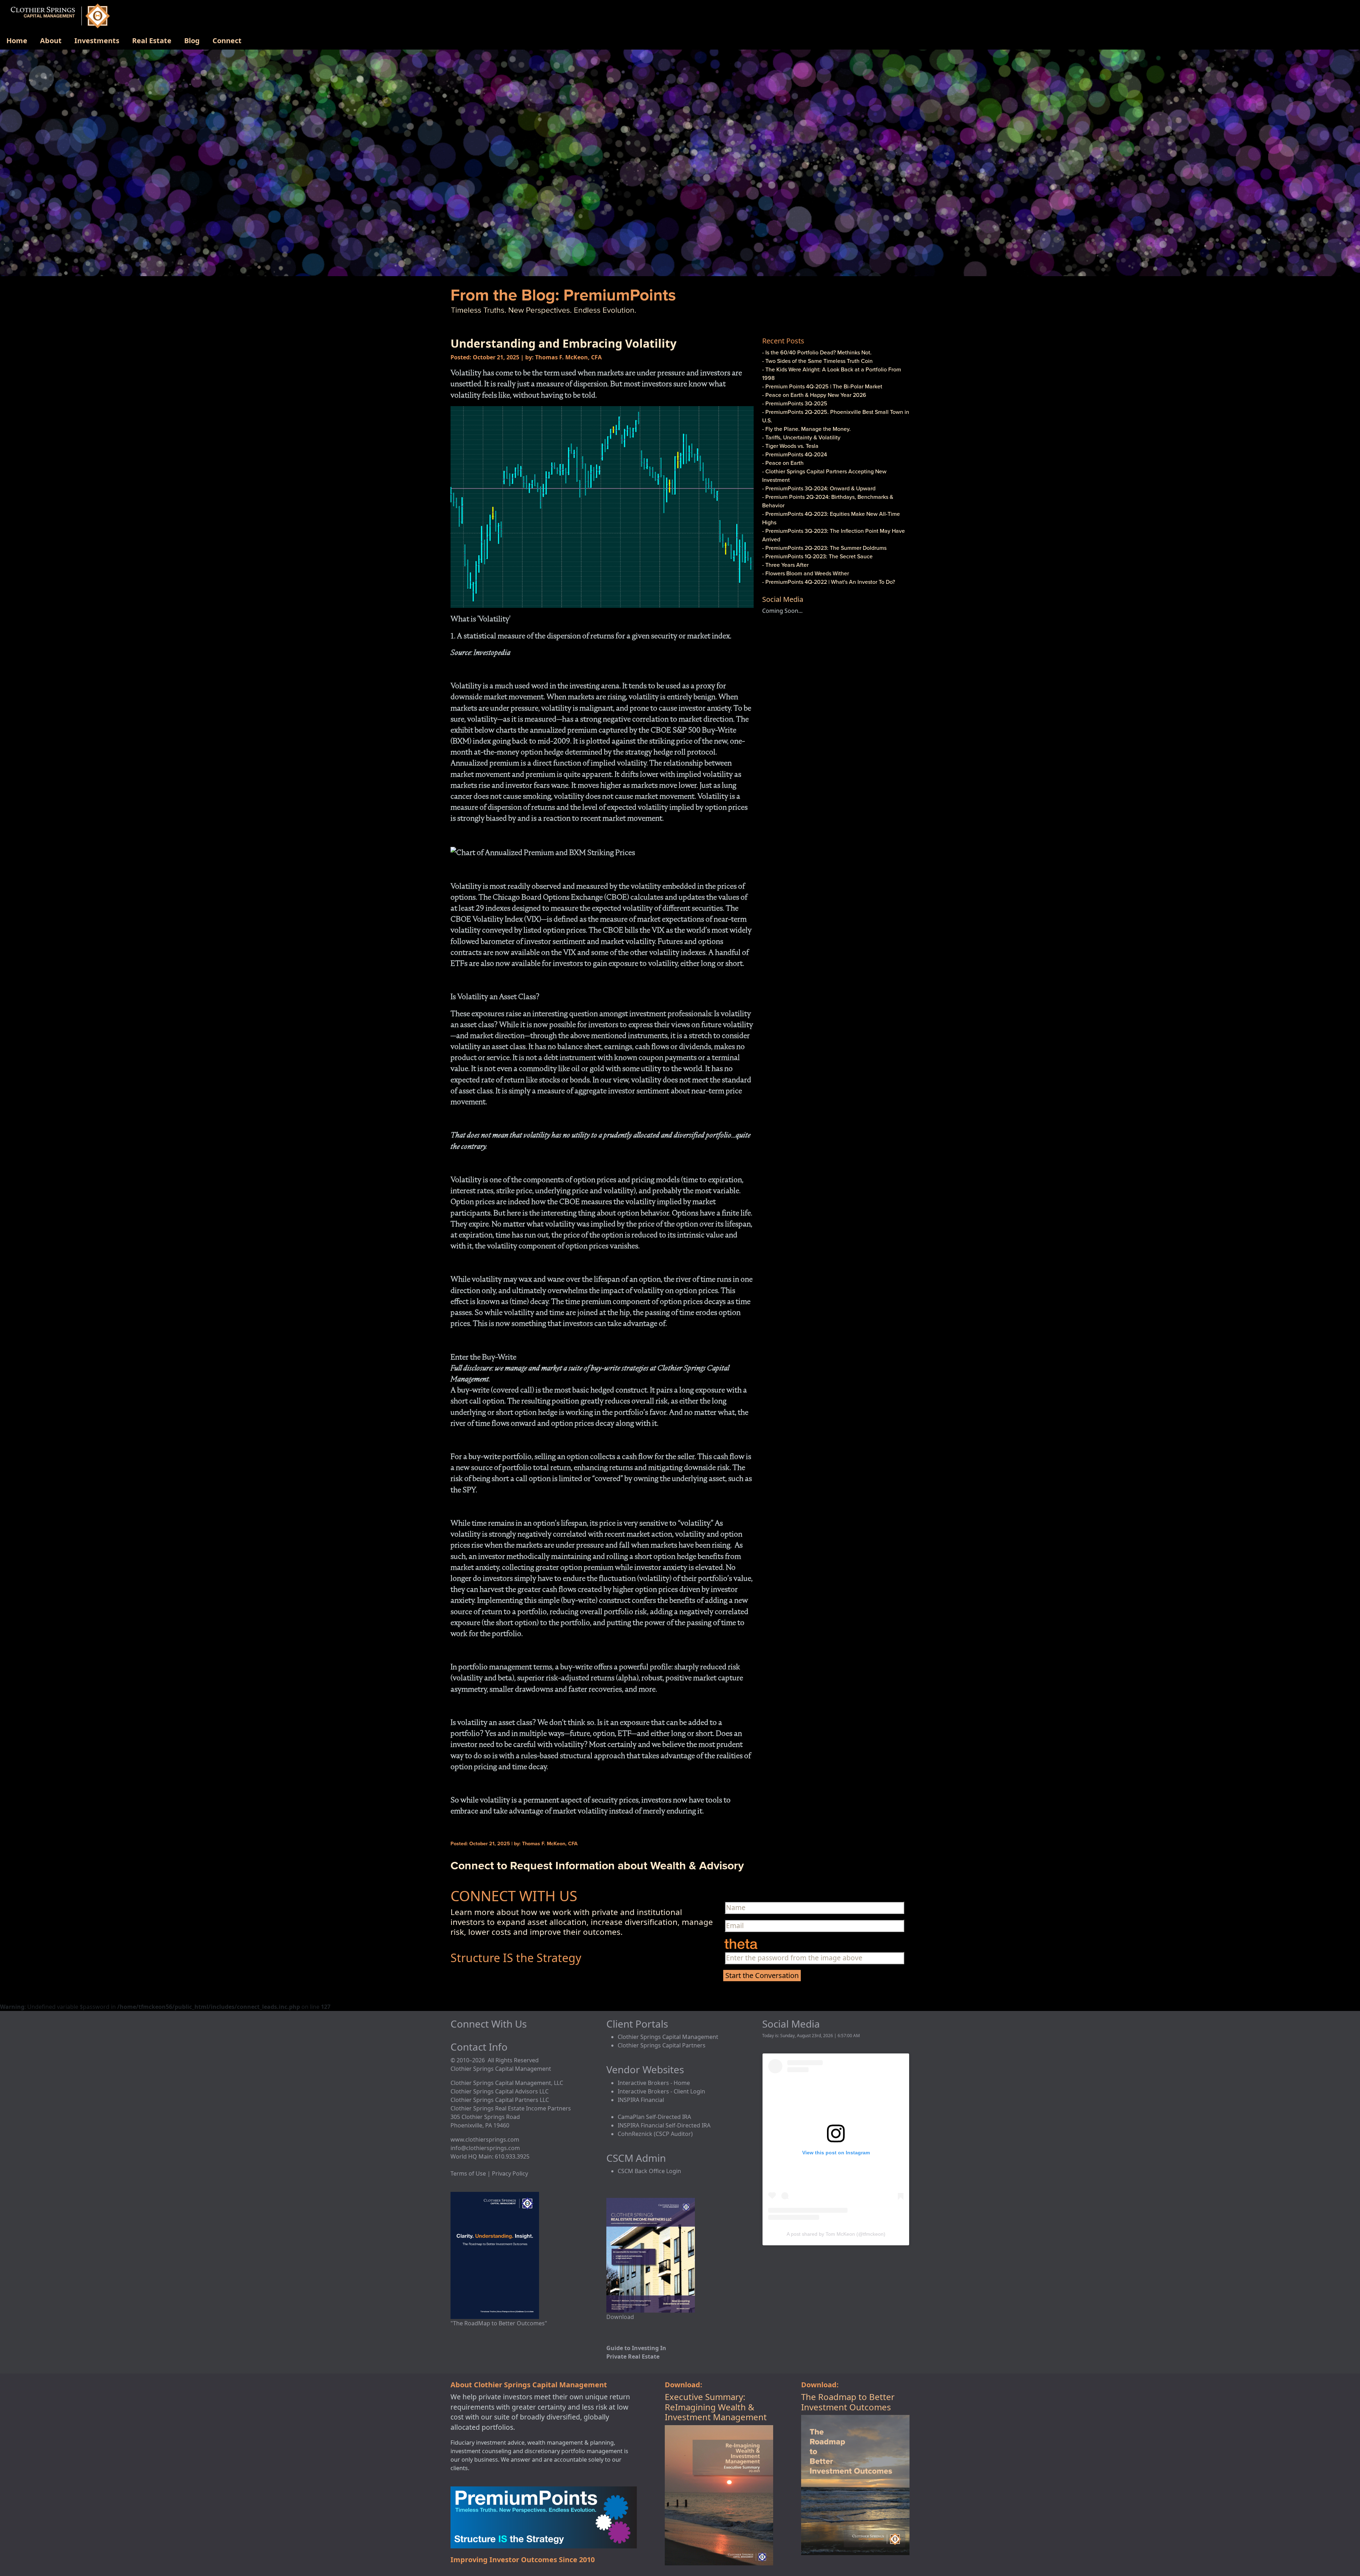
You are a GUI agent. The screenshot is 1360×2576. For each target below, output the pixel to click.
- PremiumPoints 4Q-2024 (795, 454)
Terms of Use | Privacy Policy (489, 2173)
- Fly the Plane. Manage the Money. (806, 429)
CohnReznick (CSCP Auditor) (655, 2134)
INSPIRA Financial (641, 2100)
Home (17, 41)
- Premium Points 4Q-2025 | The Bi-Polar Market (822, 386)
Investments (97, 41)
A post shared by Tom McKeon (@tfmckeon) (836, 2234)
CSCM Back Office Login (649, 2171)
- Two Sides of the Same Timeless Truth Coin (817, 361)
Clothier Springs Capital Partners (662, 2045)
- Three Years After (785, 565)
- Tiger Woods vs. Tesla (790, 446)
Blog (192, 41)
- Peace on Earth (783, 463)
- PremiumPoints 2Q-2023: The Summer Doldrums (824, 548)
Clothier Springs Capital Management (668, 2037)
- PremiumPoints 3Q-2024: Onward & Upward (819, 488)
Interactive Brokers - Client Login (661, 2091)
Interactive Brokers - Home (654, 2083)
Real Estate (152, 41)
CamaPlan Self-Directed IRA (654, 2117)
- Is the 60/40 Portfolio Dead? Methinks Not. (817, 352)
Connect (227, 41)
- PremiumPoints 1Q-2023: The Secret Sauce (817, 556)
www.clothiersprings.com (485, 2139)
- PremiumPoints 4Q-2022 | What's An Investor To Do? (829, 582)
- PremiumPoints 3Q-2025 (795, 403)
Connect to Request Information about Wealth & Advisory (597, 1865)
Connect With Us (489, 2024)
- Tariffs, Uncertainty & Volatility (801, 437)
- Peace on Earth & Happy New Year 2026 (814, 395)
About (51, 41)
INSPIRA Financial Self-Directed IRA (664, 2125)
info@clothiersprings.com (485, 2148)
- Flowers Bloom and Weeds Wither (806, 573)
